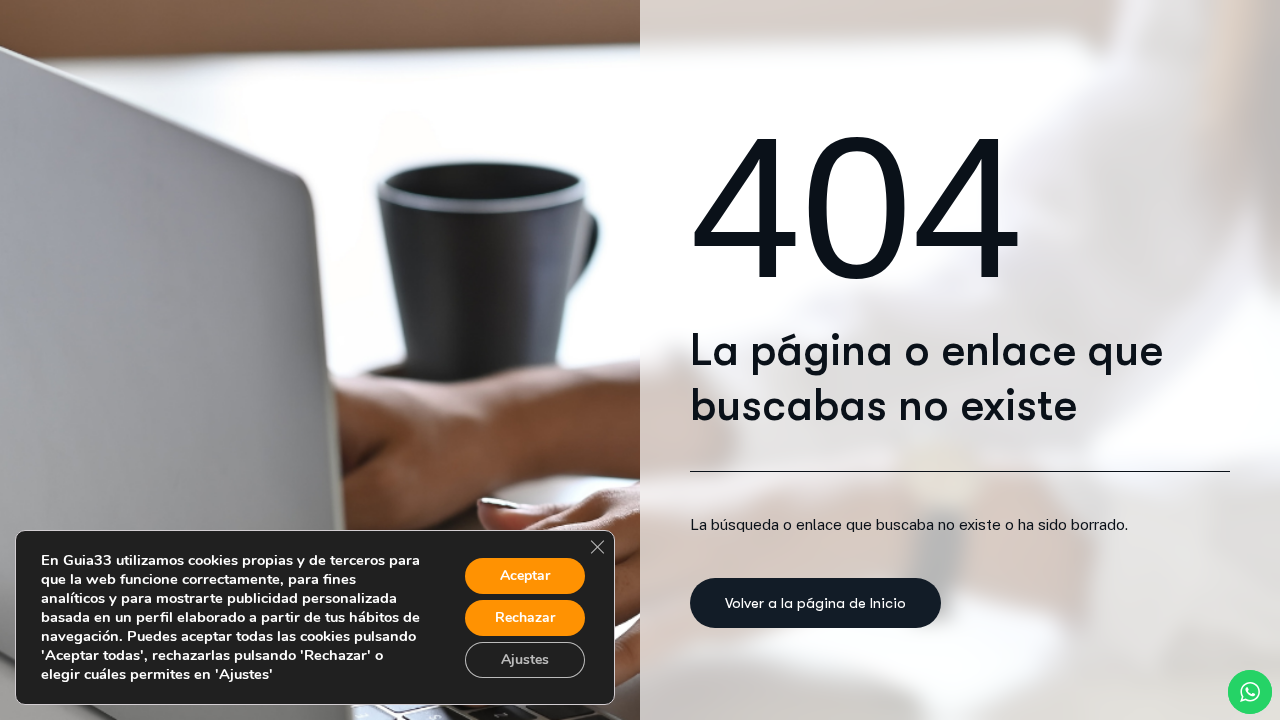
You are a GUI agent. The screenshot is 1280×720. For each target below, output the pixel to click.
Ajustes (525, 659)
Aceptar (525, 575)
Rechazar (525, 617)
